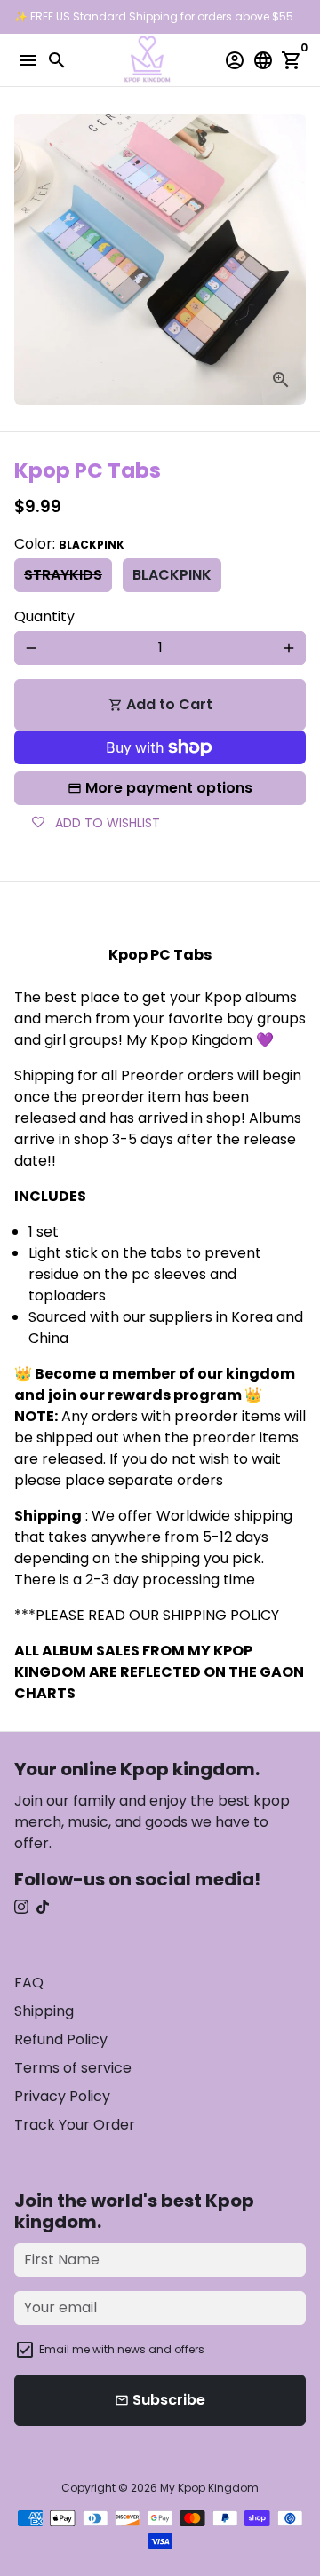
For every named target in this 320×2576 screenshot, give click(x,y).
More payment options (169, 788)
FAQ (29, 1983)
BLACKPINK (172, 575)
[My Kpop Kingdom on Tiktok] (43, 1907)
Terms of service (73, 2068)
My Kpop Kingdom (209, 2488)
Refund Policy (61, 2039)
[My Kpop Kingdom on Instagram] (21, 1907)
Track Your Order (75, 2125)
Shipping (44, 2011)
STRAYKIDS (63, 575)
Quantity (44, 616)
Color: (69, 544)
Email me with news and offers (122, 2349)
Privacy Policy (62, 2096)
